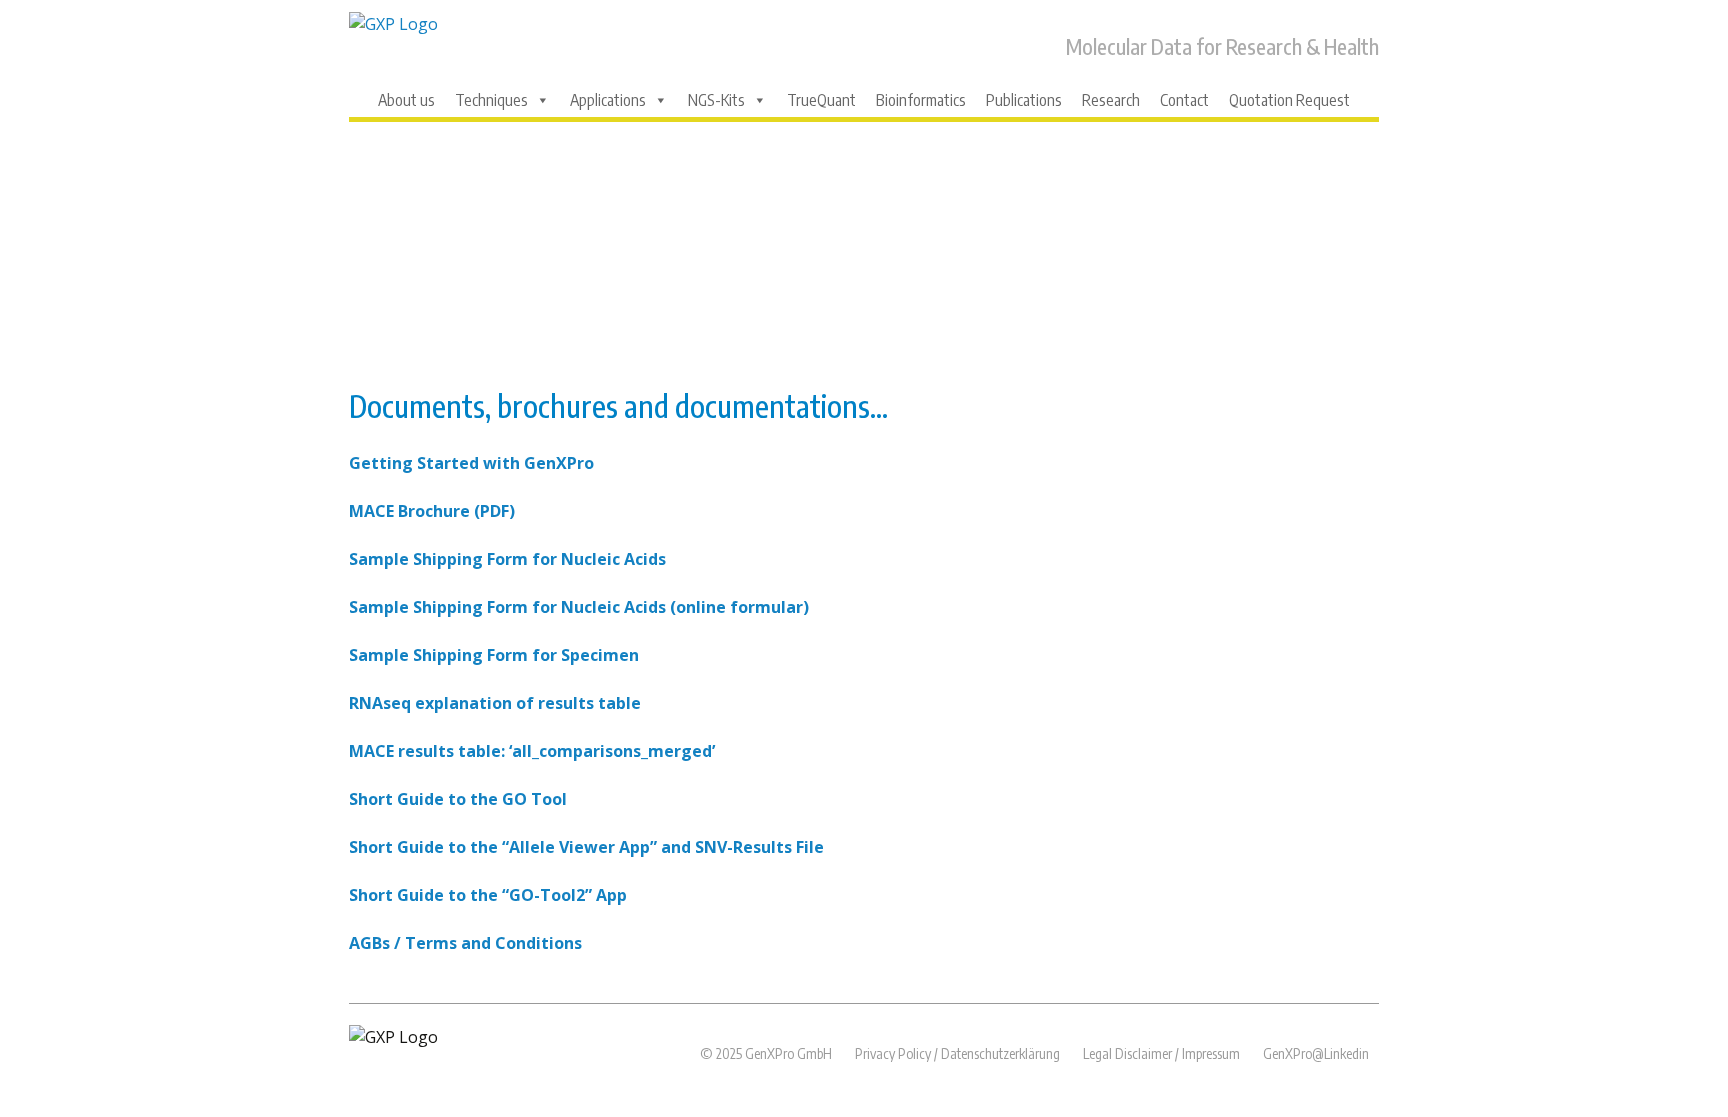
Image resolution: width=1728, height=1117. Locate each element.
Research (1111, 100)
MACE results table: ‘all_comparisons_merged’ (532, 751)
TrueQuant (821, 100)
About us (406, 100)
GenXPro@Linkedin (1316, 1053)
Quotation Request (1289, 100)
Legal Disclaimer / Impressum (1161, 1053)
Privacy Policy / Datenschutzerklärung (957, 1053)
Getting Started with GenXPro (471, 463)
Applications (608, 100)
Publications (1024, 100)
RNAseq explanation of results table (495, 703)
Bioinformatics (921, 100)
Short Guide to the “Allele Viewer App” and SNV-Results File (586, 847)
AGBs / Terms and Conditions (465, 943)
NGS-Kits (716, 100)
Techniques (491, 100)
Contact (1184, 100)
